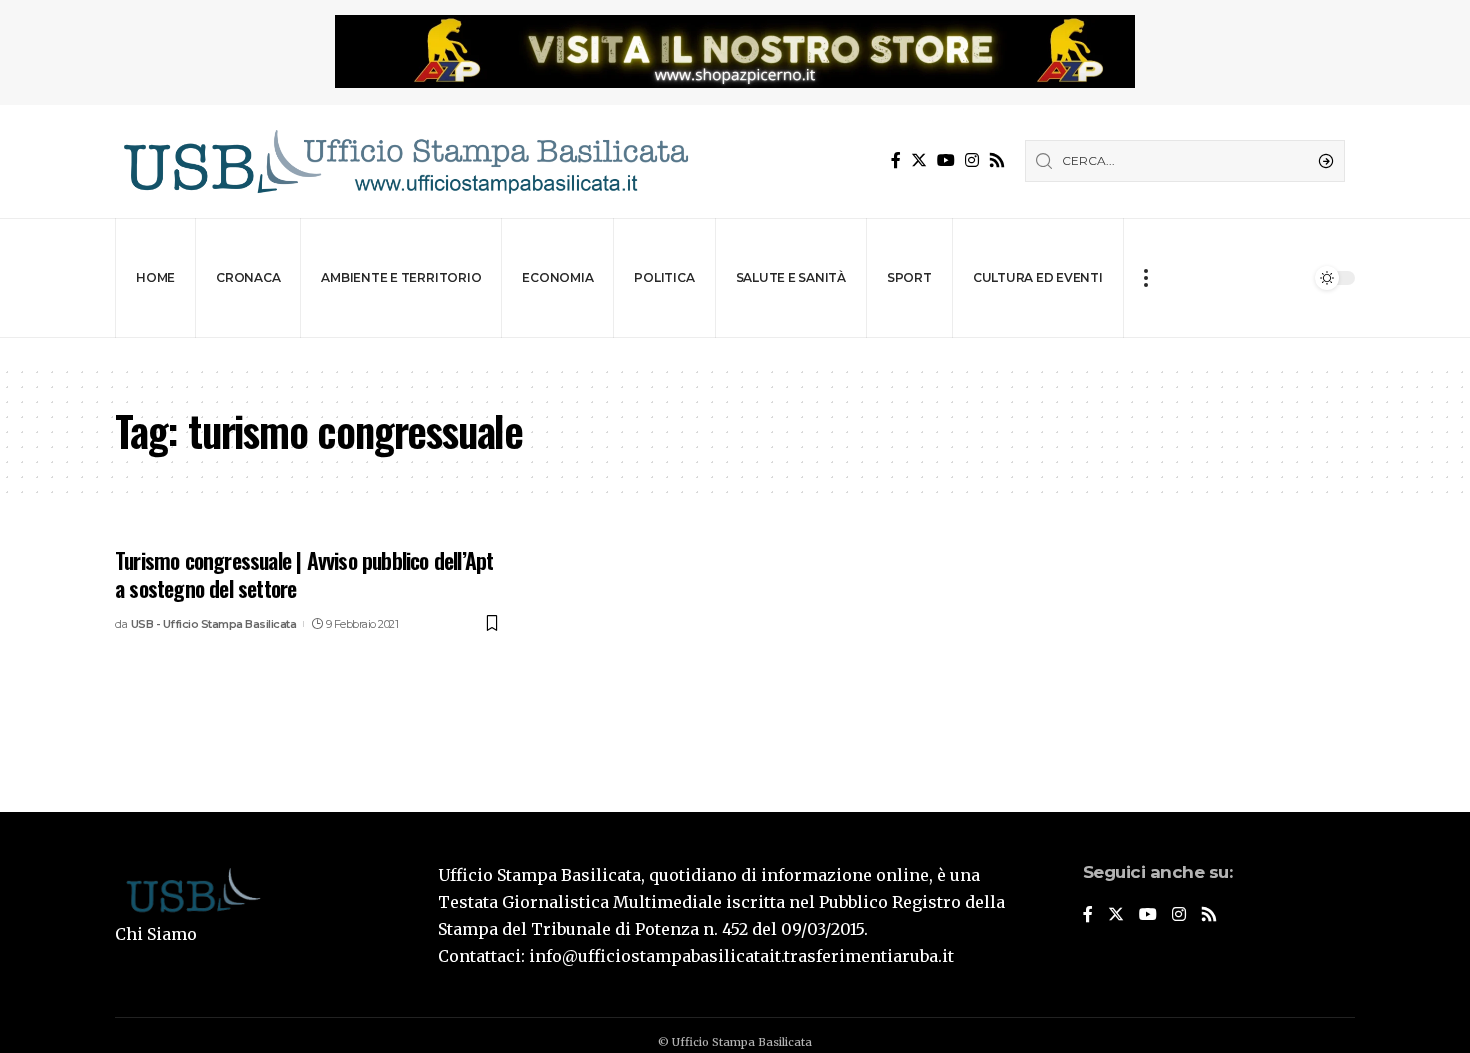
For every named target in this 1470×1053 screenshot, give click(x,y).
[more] (1145, 278)
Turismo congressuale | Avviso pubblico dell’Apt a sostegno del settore (304, 574)
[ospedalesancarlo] (735, 351)
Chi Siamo (156, 934)
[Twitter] (919, 160)
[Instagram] (972, 160)
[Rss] (997, 160)
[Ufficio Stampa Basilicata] (405, 161)
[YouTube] (946, 160)
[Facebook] (896, 160)
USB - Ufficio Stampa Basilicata (214, 624)
